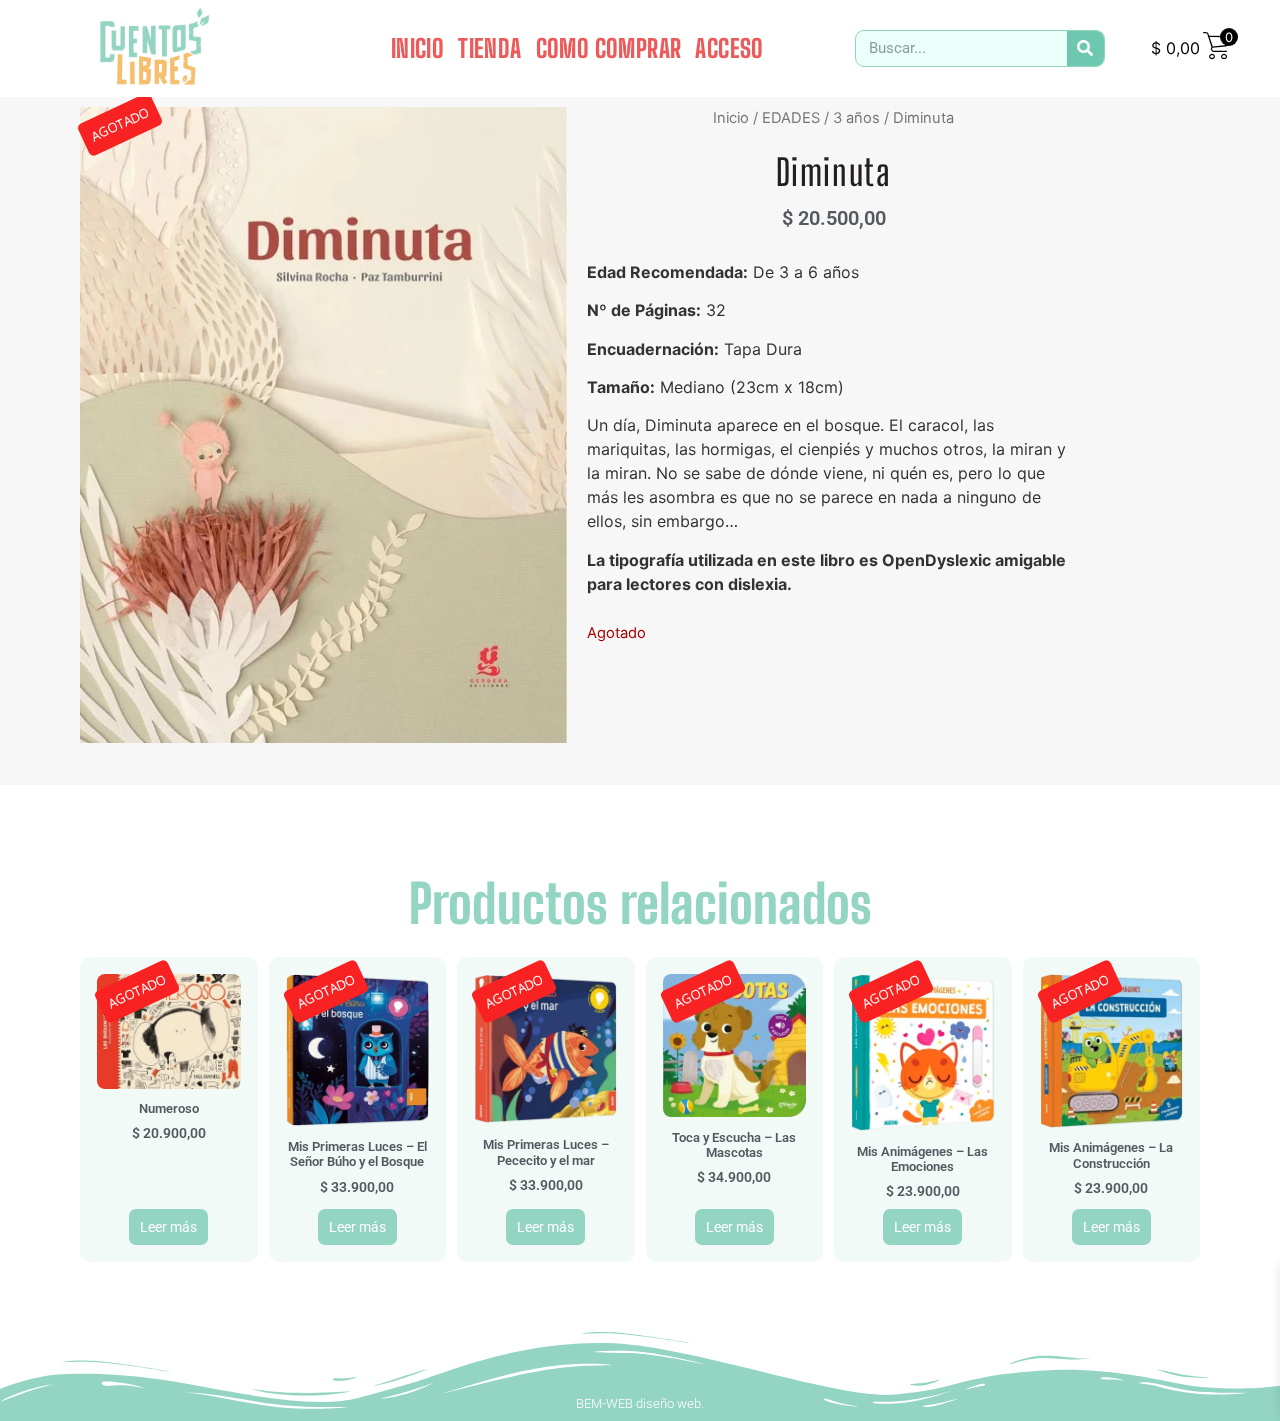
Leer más (168, 1227)
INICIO (417, 48)
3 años (856, 118)
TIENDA (489, 48)
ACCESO (729, 48)
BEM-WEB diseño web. (640, 1403)
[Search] (1085, 48)
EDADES (791, 118)
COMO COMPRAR (609, 48)
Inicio (731, 118)
